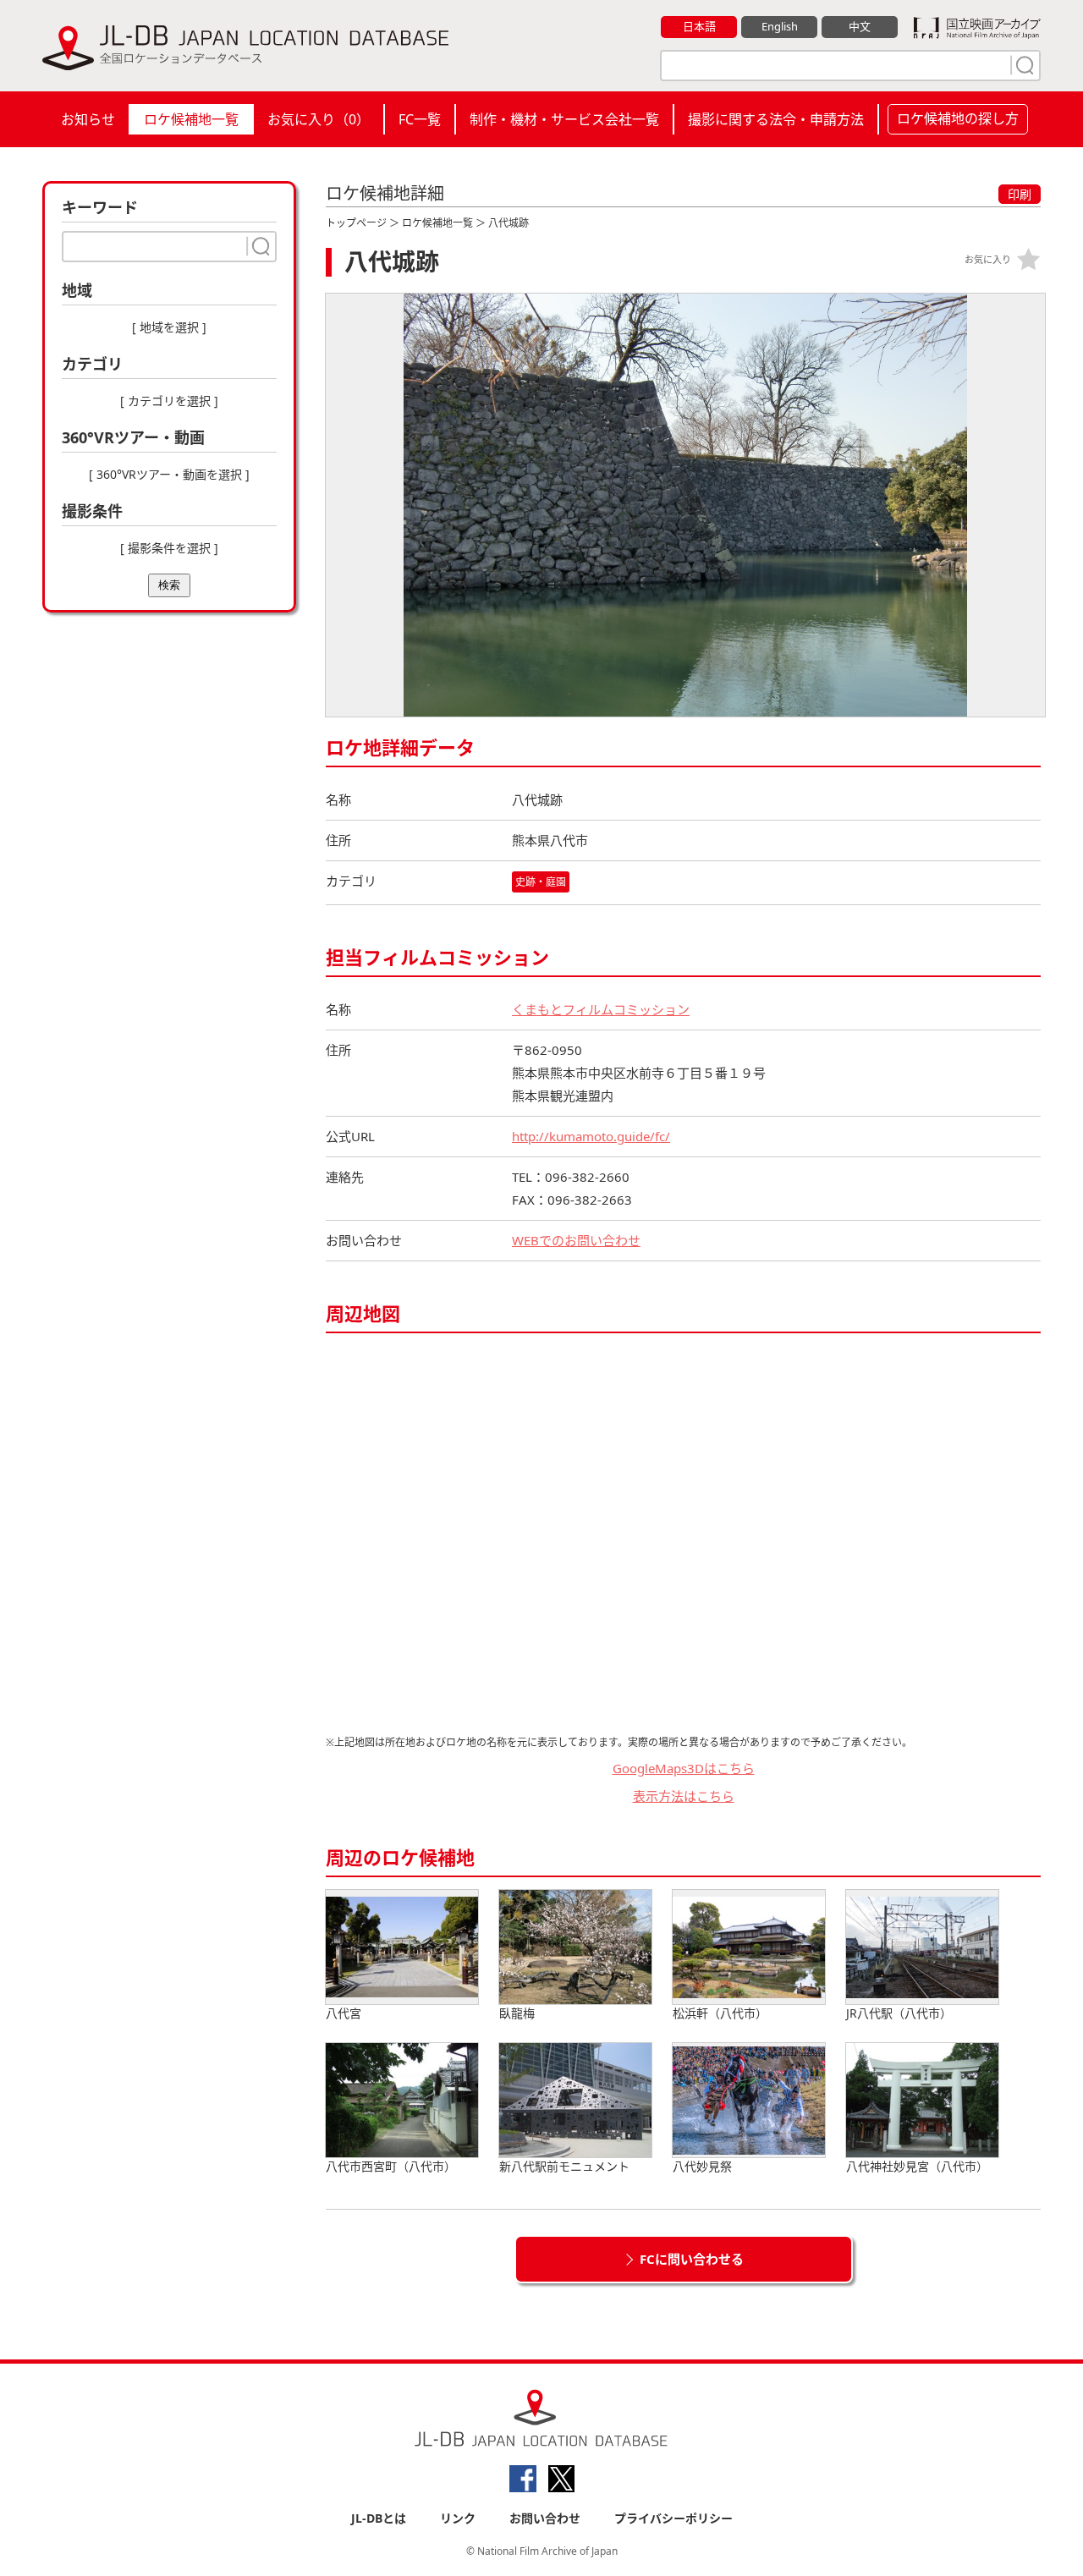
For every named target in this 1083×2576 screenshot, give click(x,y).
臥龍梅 (517, 2013)
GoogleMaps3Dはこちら (684, 1768)
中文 (860, 26)
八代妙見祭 (702, 2166)
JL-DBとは (379, 2518)
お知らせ (88, 119)
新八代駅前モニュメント (564, 2166)
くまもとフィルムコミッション (601, 1009)
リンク (458, 2518)
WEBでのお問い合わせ (576, 1240)
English (780, 26)
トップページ (356, 223)
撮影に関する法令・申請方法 (776, 119)
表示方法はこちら (684, 1796)
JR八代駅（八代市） (899, 2013)
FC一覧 (420, 119)
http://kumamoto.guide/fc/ (591, 1136)
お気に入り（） (319, 119)
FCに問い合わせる (692, 2259)
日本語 (699, 26)
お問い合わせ (545, 2518)
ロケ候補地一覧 (191, 119)
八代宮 (344, 2013)
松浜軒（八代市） (720, 2013)
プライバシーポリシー (673, 2518)
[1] (1023, 65)
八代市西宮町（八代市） (391, 2166)
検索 (169, 585)
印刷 (1020, 194)
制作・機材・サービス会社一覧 (564, 119)
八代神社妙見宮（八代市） (917, 2166)
